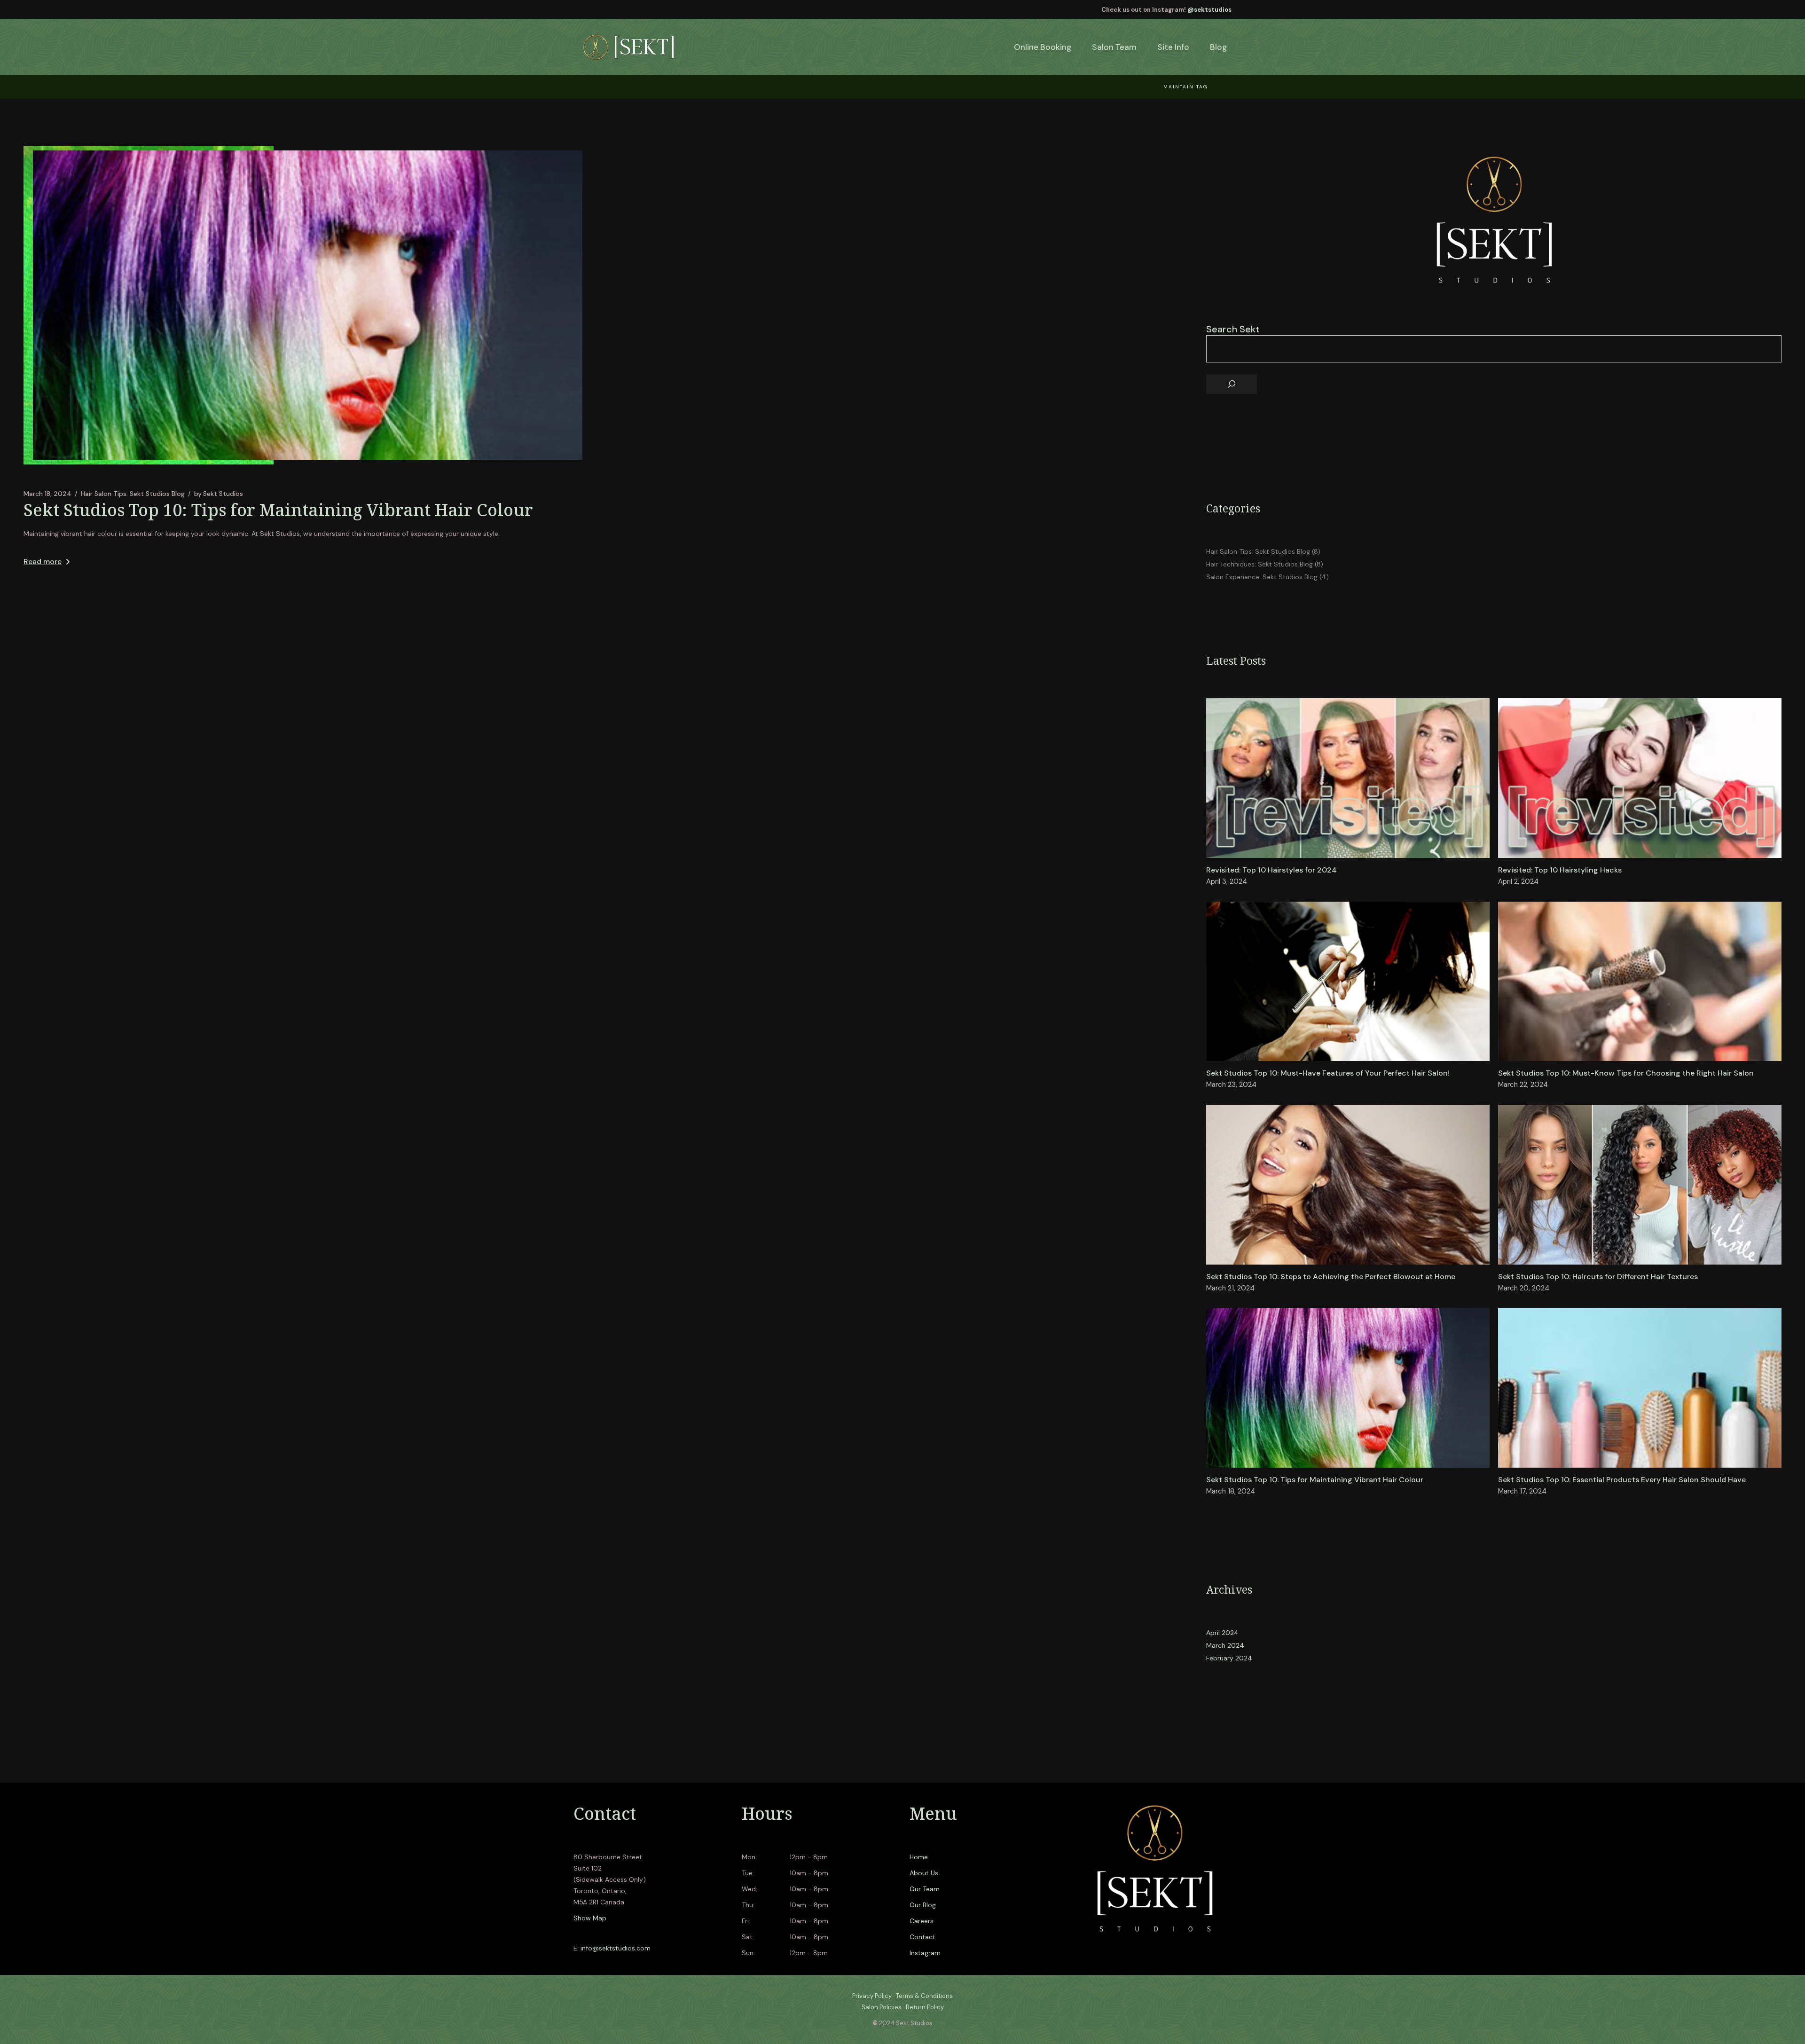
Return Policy (925, 2007)
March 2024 (1225, 1645)
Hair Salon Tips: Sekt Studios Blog (133, 494)
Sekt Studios (219, 494)
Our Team (925, 1889)
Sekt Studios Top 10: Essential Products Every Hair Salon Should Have (1622, 1480)
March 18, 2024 (47, 494)
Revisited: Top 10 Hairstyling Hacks (1560, 870)
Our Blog (923, 1905)
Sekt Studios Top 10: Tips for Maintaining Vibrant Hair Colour (278, 510)
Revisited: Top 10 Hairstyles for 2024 (1271, 870)
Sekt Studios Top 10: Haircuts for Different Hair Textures (1598, 1277)
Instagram (925, 1953)
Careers (922, 1921)
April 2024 (1222, 1633)
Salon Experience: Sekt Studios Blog (1262, 577)
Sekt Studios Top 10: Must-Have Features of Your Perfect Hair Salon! (1328, 1073)
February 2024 (1229, 1658)
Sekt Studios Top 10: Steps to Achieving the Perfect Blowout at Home (1331, 1277)
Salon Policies (882, 2007)
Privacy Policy (872, 1996)
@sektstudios (1209, 10)
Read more (43, 562)
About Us (924, 1873)
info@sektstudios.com (616, 1948)
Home (919, 1857)
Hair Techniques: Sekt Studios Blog (1260, 564)
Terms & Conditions (924, 1996)
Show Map (590, 1918)
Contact (922, 1937)
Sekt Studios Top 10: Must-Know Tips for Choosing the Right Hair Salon (1626, 1073)
